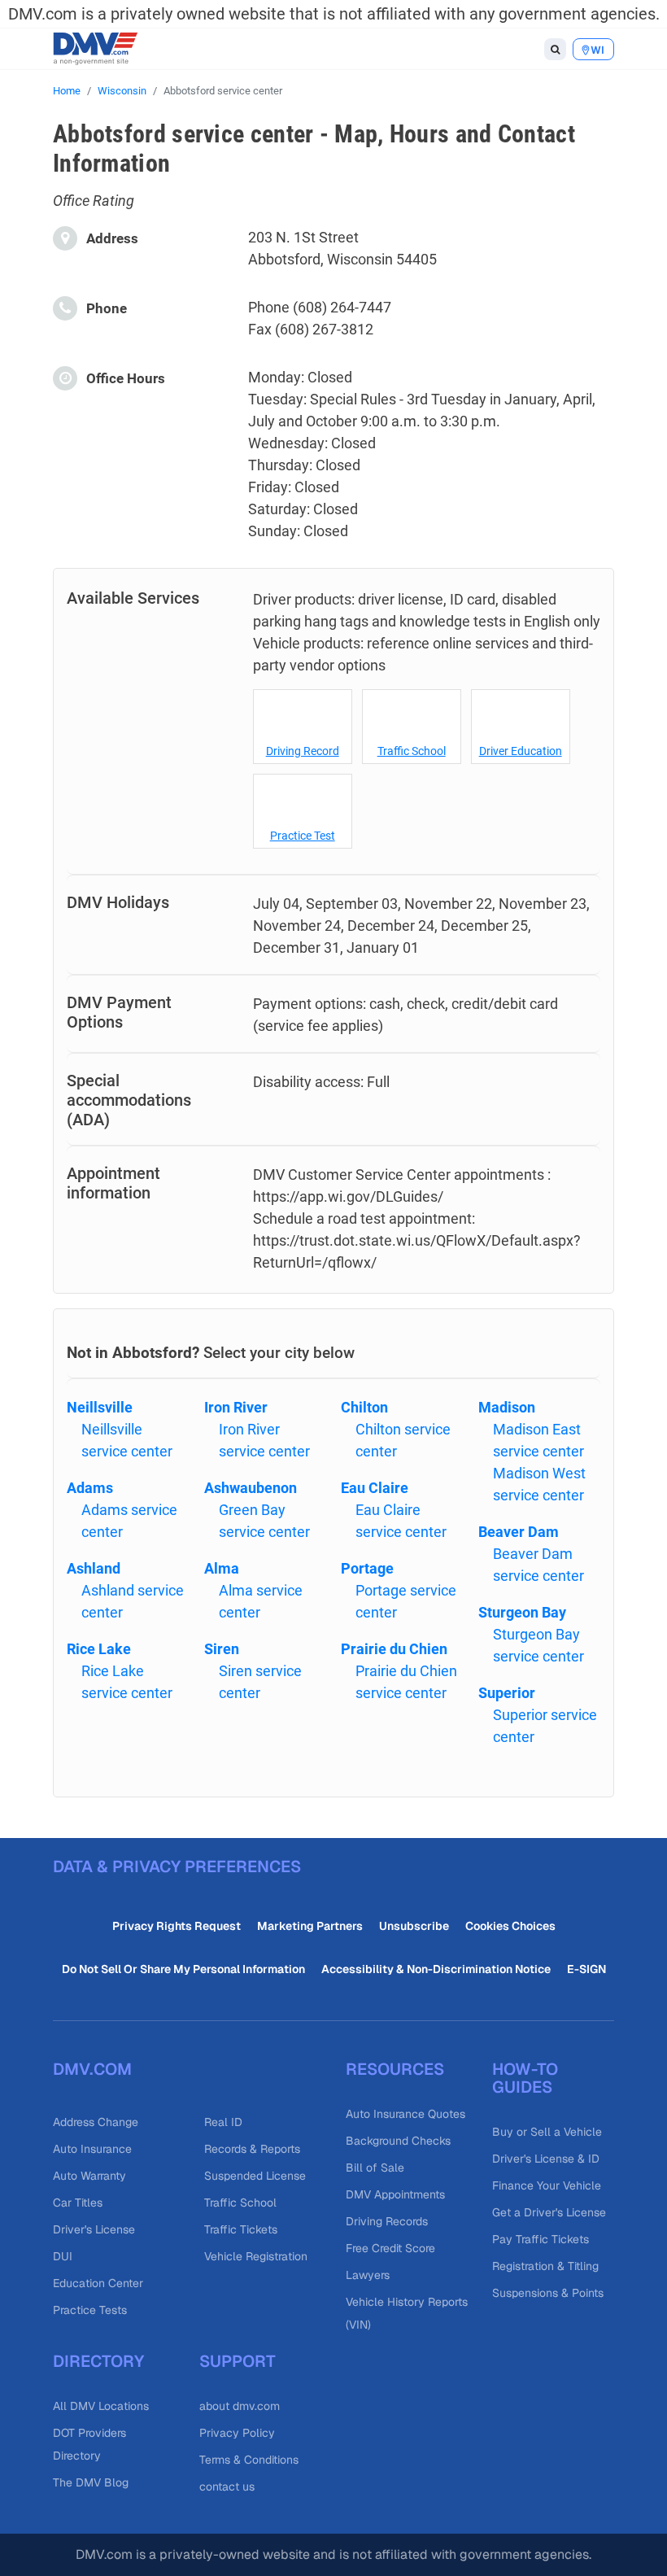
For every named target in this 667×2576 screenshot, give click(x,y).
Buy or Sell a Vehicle (547, 2132)
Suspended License (255, 2176)
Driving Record (303, 751)
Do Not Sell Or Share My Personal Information (183, 1969)
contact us (227, 2486)
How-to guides (525, 2078)
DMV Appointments (395, 2194)
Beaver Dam (519, 1532)
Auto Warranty (89, 2176)
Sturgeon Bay (522, 1612)
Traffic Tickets (241, 2229)
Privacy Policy (237, 2433)
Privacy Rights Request (177, 1926)
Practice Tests (90, 2310)
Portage (367, 1568)
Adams (90, 1488)
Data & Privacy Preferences (177, 1867)
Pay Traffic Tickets (541, 2239)
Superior (507, 1693)
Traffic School (412, 751)
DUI (63, 2256)
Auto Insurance (92, 2149)
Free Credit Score (390, 2248)
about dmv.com (240, 2406)
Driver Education (521, 751)
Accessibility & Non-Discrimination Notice (436, 1969)
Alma (222, 1568)
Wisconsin (122, 91)
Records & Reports (252, 2149)
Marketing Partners (310, 1926)
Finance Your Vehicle (547, 2185)
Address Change (96, 2122)
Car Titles (78, 2203)
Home (67, 91)
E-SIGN (586, 1969)
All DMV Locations (101, 2406)
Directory (98, 2361)
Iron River (236, 1407)
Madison (507, 1407)
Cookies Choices (510, 1926)
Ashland (94, 1568)
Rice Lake (99, 1649)
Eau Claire (375, 1488)
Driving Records (387, 2221)
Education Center (98, 2283)
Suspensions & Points (548, 2293)
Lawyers (368, 2275)
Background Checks (398, 2141)
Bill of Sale (375, 2168)
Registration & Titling (545, 2266)
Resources (395, 2069)
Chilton (364, 1407)
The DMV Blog (91, 2482)
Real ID (223, 2122)
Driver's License (94, 2229)
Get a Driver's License (549, 2212)
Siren (222, 1649)
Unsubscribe (414, 1926)
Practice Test (303, 836)
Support (238, 2361)
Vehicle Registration (256, 2256)
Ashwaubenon (251, 1488)
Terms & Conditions (249, 2460)
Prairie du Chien (394, 1649)
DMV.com (92, 2069)
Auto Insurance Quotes (405, 2114)
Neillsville (100, 1407)
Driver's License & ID (546, 2159)
